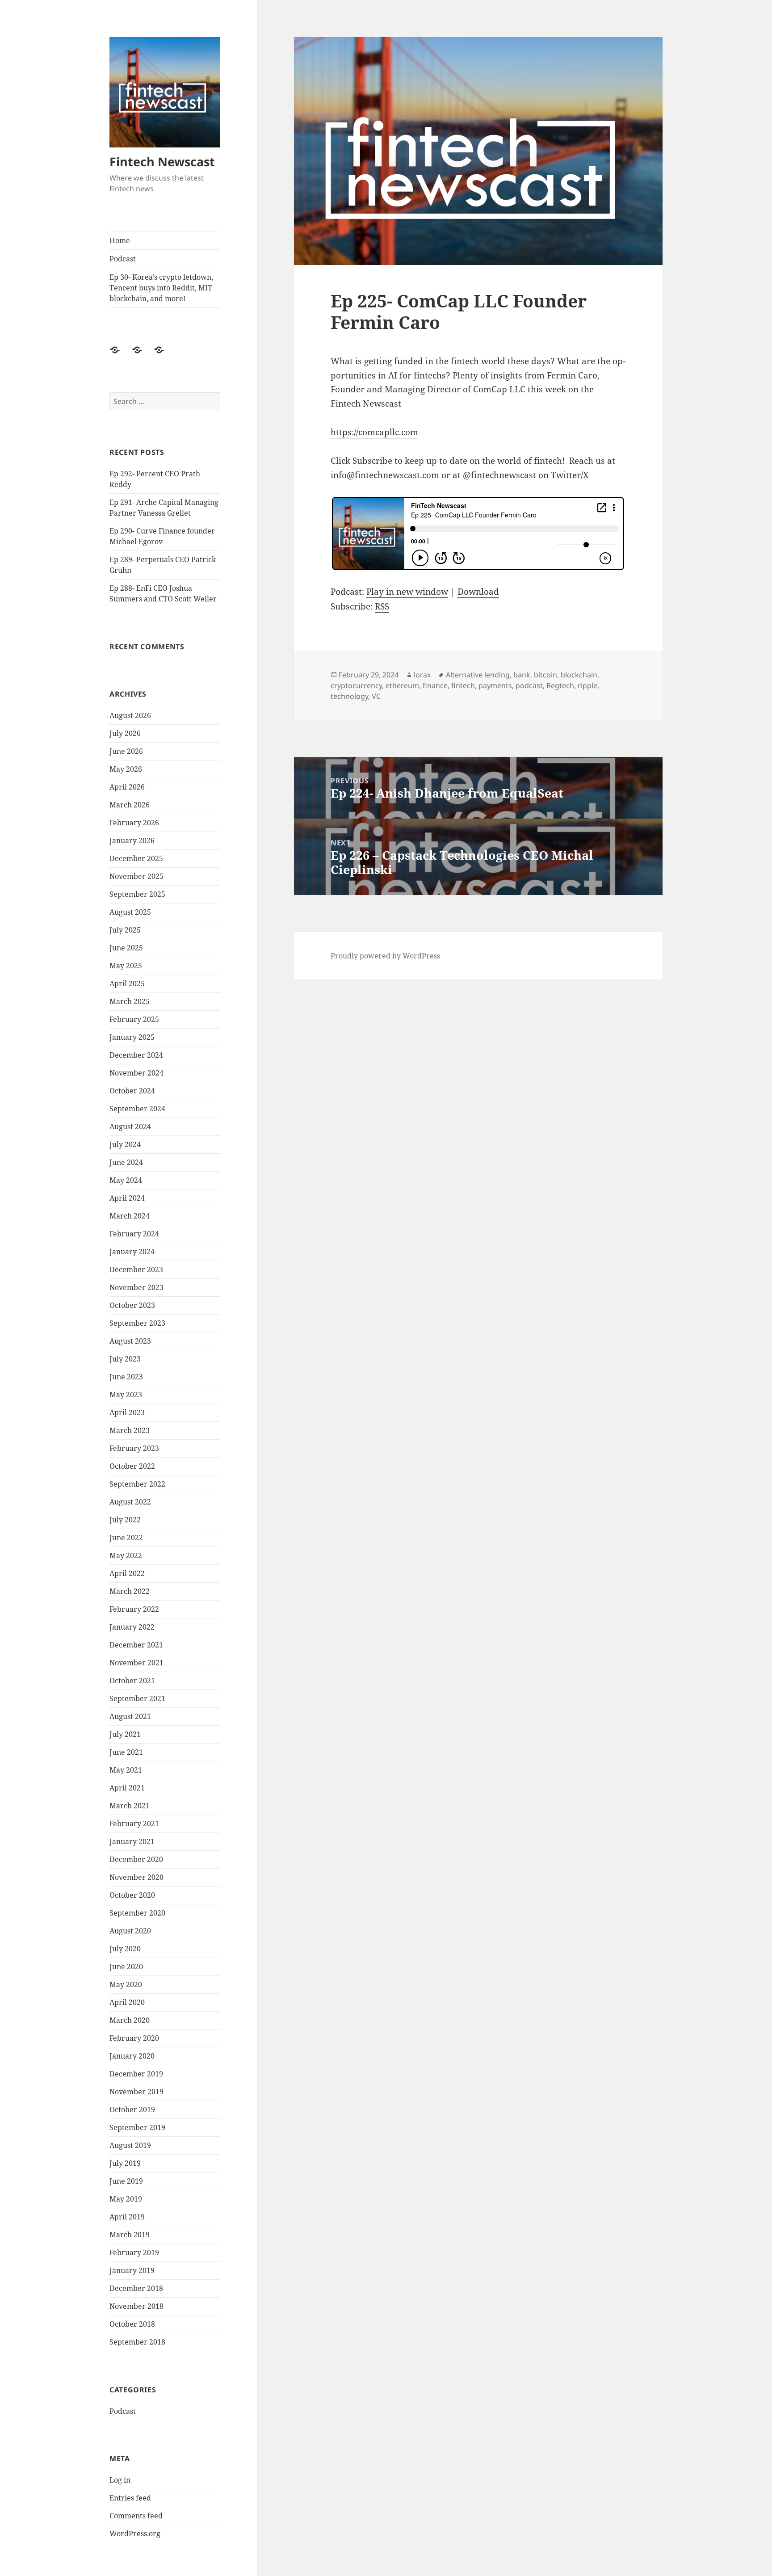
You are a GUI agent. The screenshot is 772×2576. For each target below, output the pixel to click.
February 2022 (134, 1609)
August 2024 (130, 1126)
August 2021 (130, 1716)
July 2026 (125, 733)
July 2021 (125, 1734)
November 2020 (136, 1877)
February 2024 (134, 1234)
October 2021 (132, 1681)
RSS (382, 606)
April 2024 (127, 1198)
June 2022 (126, 1538)
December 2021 (136, 1645)
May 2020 (126, 1984)
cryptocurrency (356, 685)
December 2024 (136, 1055)
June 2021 (126, 1752)
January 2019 (132, 2270)
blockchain (579, 675)
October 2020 (132, 1895)
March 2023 (130, 1430)
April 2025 (127, 983)
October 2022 (132, 1466)
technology (349, 696)
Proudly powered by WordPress (385, 956)
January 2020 (132, 2056)
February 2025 (134, 1019)
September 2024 (137, 1109)
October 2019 (132, 2110)
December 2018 (136, 2288)
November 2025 (136, 876)
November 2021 (136, 1663)
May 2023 (126, 1395)
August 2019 (130, 2145)
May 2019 (126, 2199)
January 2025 (132, 1037)
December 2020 (136, 1859)
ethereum (402, 685)
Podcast (123, 259)
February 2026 (134, 823)
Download (478, 592)
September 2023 (137, 1323)
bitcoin (545, 675)
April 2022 (127, 1573)
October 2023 (132, 1305)
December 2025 (136, 858)
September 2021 (137, 1698)
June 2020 (126, 1967)
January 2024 (132, 1252)
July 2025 (125, 930)
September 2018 (137, 2342)
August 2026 (130, 715)
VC (376, 696)
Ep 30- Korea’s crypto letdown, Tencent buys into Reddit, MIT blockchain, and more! (161, 288)
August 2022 (130, 1502)
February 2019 (134, 2252)
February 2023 (134, 1448)
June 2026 (126, 751)
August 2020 (130, 1931)
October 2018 (132, 2324)
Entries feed (130, 2498)
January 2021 (132, 1841)
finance (435, 685)
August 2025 (130, 912)
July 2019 (125, 2163)
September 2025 (137, 894)
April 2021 (127, 1788)
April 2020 (127, 2002)
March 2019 (130, 2235)
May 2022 (126, 1555)
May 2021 (126, 1770)
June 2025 (126, 948)
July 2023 (125, 1359)
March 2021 (130, 1806)
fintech (463, 685)
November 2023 (136, 1287)
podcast (529, 685)
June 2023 (126, 1377)
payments (495, 685)
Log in (120, 2480)
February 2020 (134, 2038)
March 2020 (130, 2020)
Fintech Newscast (162, 162)
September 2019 (137, 2127)
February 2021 (134, 1824)
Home (120, 240)
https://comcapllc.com (374, 432)
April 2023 (127, 1412)
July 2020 (125, 1949)
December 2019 (136, 2074)
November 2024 (136, 1073)
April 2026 (127, 787)
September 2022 (137, 1484)
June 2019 (126, 2181)
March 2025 (130, 1001)
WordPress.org (135, 2534)
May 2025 (126, 966)
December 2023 (136, 1269)
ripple (587, 685)
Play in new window (407, 592)
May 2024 (126, 1180)
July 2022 (125, 1520)
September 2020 (137, 1913)
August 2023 (130, 1341)
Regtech (560, 685)
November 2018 (136, 2306)
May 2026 (126, 769)
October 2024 (132, 1091)
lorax (422, 675)
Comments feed (136, 2516)
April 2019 (127, 2217)
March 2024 (130, 1216)
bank (522, 675)
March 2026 (130, 805)
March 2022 (130, 1591)
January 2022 (132, 1627)
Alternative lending (478, 675)
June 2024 (126, 1162)
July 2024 (125, 1144)
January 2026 (132, 840)
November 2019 (136, 2092)
